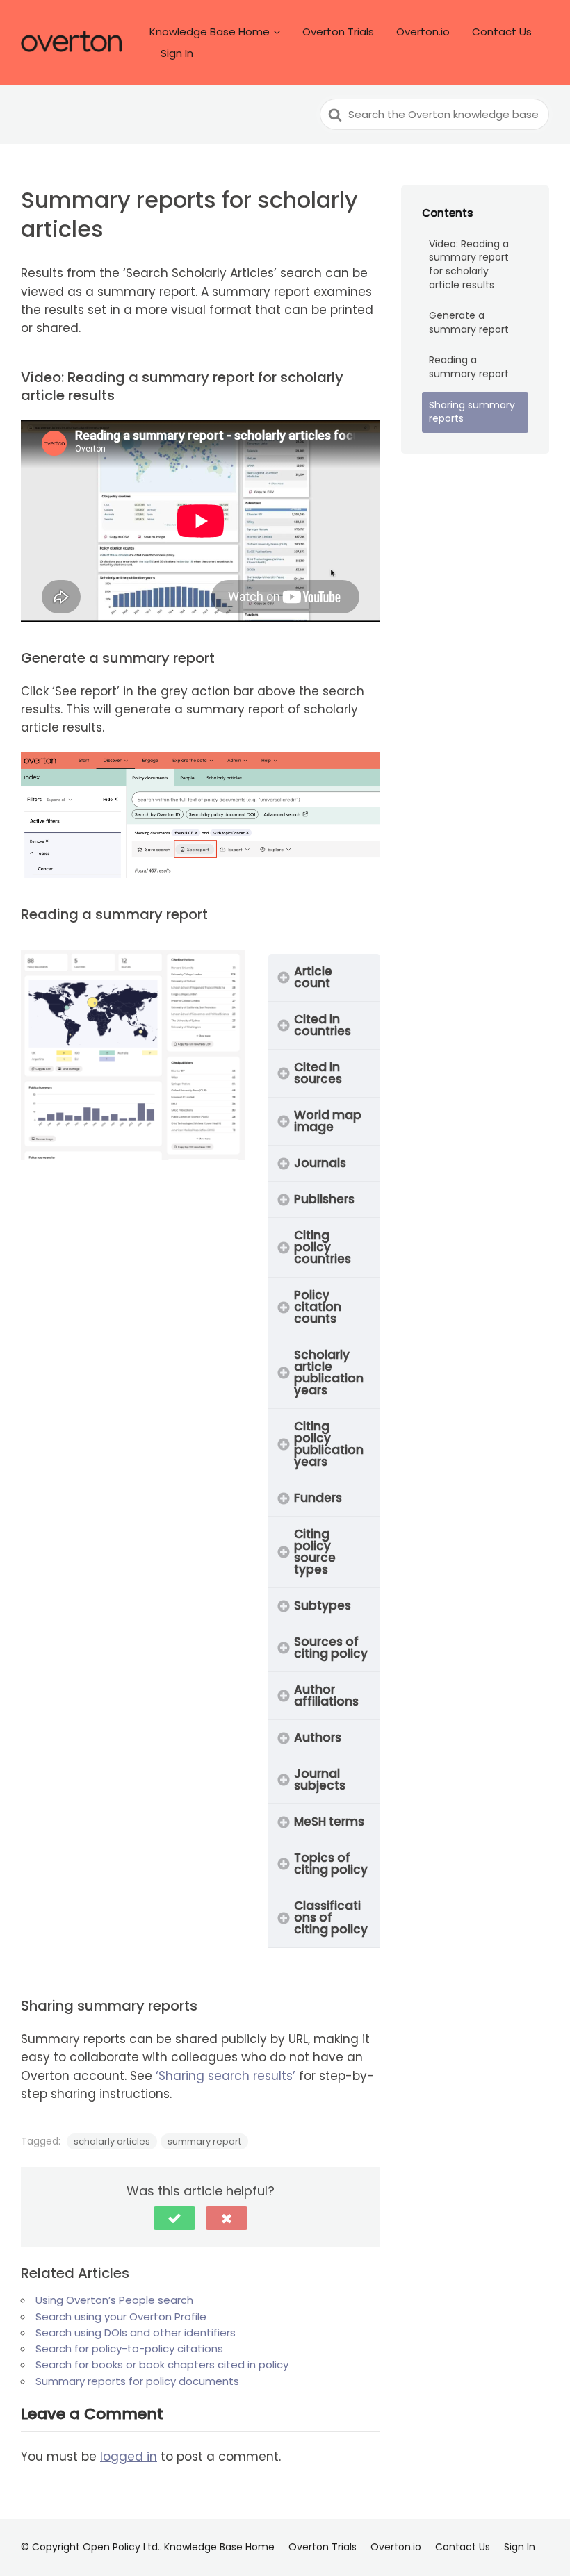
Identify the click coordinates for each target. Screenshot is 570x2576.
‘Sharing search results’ (227, 2076)
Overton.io (423, 32)
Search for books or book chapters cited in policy (162, 2364)
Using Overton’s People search (114, 2300)
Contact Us (502, 32)
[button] (174, 2218)
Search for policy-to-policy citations (129, 2348)
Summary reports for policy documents (137, 2381)
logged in (129, 2457)
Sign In (177, 53)
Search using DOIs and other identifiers (136, 2333)
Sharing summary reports (472, 412)
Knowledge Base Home (210, 32)
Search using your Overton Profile (121, 2317)
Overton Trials (338, 32)
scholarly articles (112, 2141)
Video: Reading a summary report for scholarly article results (469, 264)
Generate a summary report (469, 322)
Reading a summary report (469, 367)
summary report (204, 2141)
